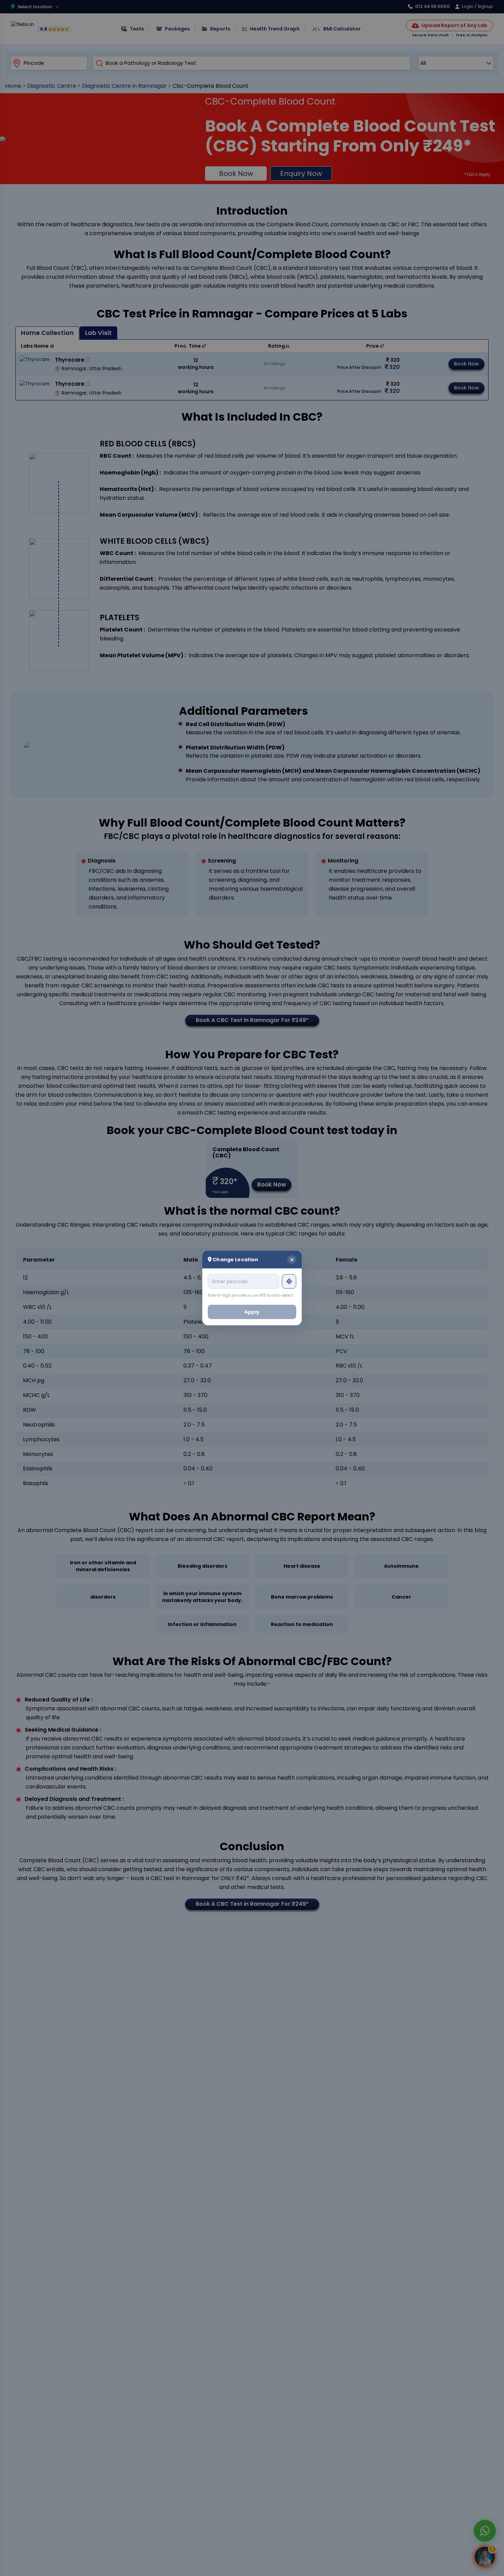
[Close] (292, 1260)
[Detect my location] (289, 1281)
